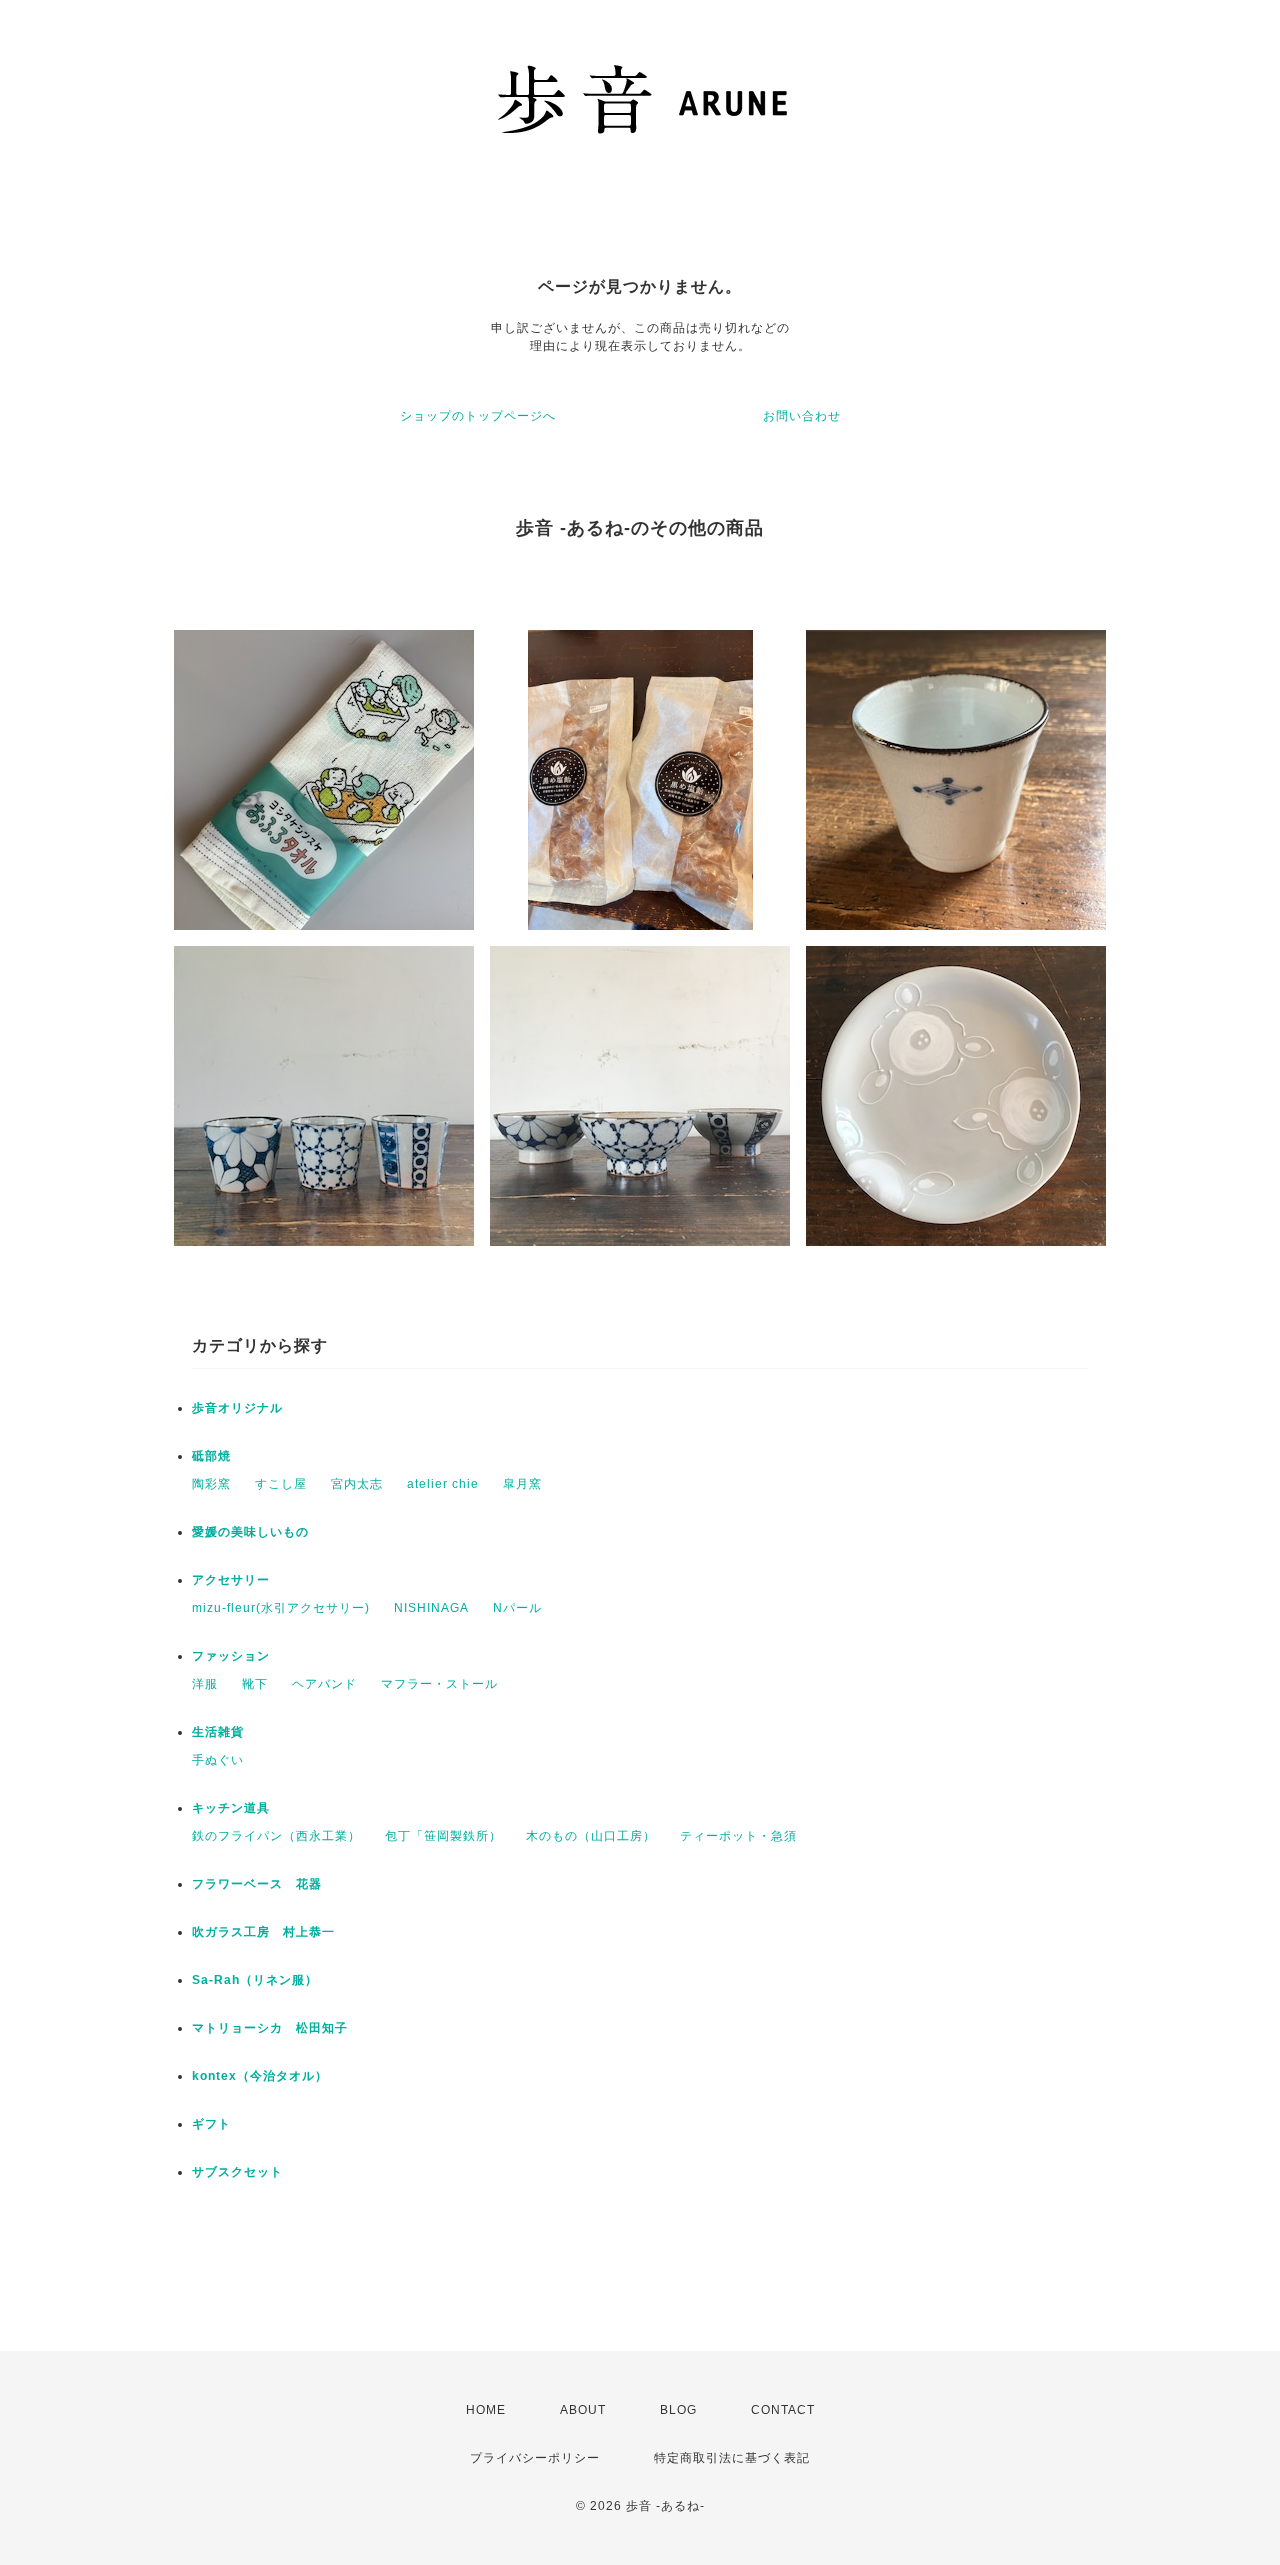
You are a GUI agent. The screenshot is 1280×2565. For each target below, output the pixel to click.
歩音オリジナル (237, 1408)
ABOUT (583, 2410)
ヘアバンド (324, 1684)
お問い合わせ (802, 416)
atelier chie (443, 1484)
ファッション (231, 1656)
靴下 (255, 1684)
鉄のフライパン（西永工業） (276, 1836)
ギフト (211, 2124)
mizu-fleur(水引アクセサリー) (281, 1608)
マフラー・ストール (439, 1684)
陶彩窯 (211, 1484)
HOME (486, 2410)
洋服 (205, 1684)
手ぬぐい (218, 1760)
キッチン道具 (231, 1808)
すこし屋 (281, 1484)
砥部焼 (211, 1456)
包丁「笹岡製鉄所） (443, 1836)
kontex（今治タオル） (260, 2076)
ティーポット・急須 (738, 1836)
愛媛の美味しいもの (250, 1532)
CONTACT (783, 2410)
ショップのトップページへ (478, 416)
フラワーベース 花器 (257, 1884)
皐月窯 (522, 1484)
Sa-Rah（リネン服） (255, 1980)
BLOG (678, 2410)
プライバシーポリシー (535, 2458)
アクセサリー (237, 1580)
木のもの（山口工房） (591, 1836)
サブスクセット (237, 2172)
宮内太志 (357, 1484)
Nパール (517, 1608)
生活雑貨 (218, 1732)
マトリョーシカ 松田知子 (270, 2028)
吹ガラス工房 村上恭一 (263, 1932)
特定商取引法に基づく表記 (732, 2458)
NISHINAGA (431, 1608)
